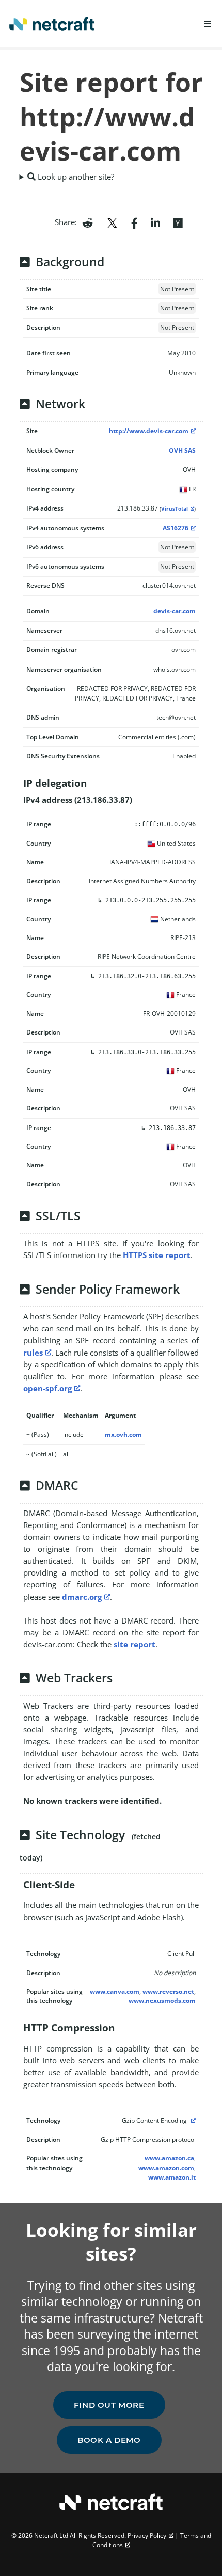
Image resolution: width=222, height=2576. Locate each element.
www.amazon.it (172, 2177)
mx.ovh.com (123, 1434)
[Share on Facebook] (134, 222)
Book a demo (109, 2440)
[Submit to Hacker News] (178, 222)
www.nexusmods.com (162, 2001)
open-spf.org (47, 1388)
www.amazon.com (166, 2168)
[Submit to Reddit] (88, 222)
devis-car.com (175, 611)
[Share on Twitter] (112, 222)
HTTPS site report (157, 1255)
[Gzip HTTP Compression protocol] (192, 2120)
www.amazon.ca (169, 2158)
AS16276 (176, 528)
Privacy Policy (147, 2535)
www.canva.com (115, 1991)
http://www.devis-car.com (149, 431)
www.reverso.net (168, 1991)
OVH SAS (182, 450)
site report (134, 1644)
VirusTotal (175, 509)
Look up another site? (75, 177)
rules (33, 1353)
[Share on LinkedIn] (155, 222)
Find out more (109, 2405)
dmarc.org (82, 1597)
